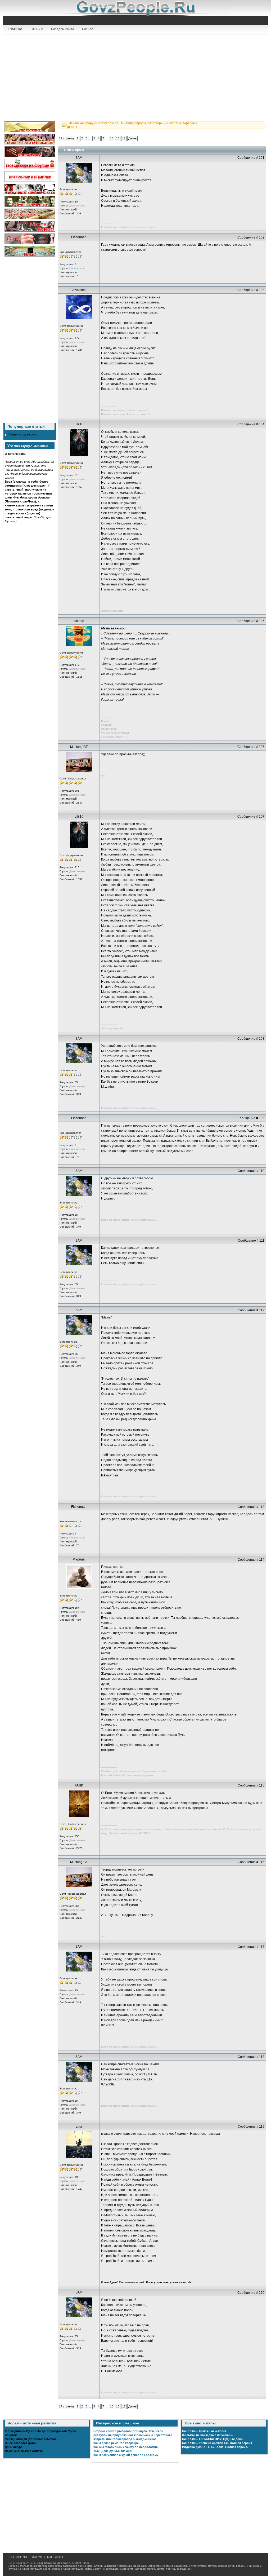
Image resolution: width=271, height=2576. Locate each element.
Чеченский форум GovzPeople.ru (93, 123)
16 (118, 138)
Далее (132, 138)
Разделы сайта (63, 29)
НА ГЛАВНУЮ (18, 2557)
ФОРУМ (37, 29)
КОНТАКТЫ (55, 2557)
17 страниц (66, 138)
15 (112, 138)
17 (124, 138)
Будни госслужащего (22, 434)
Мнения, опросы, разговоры (142, 123)
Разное (88, 29)
